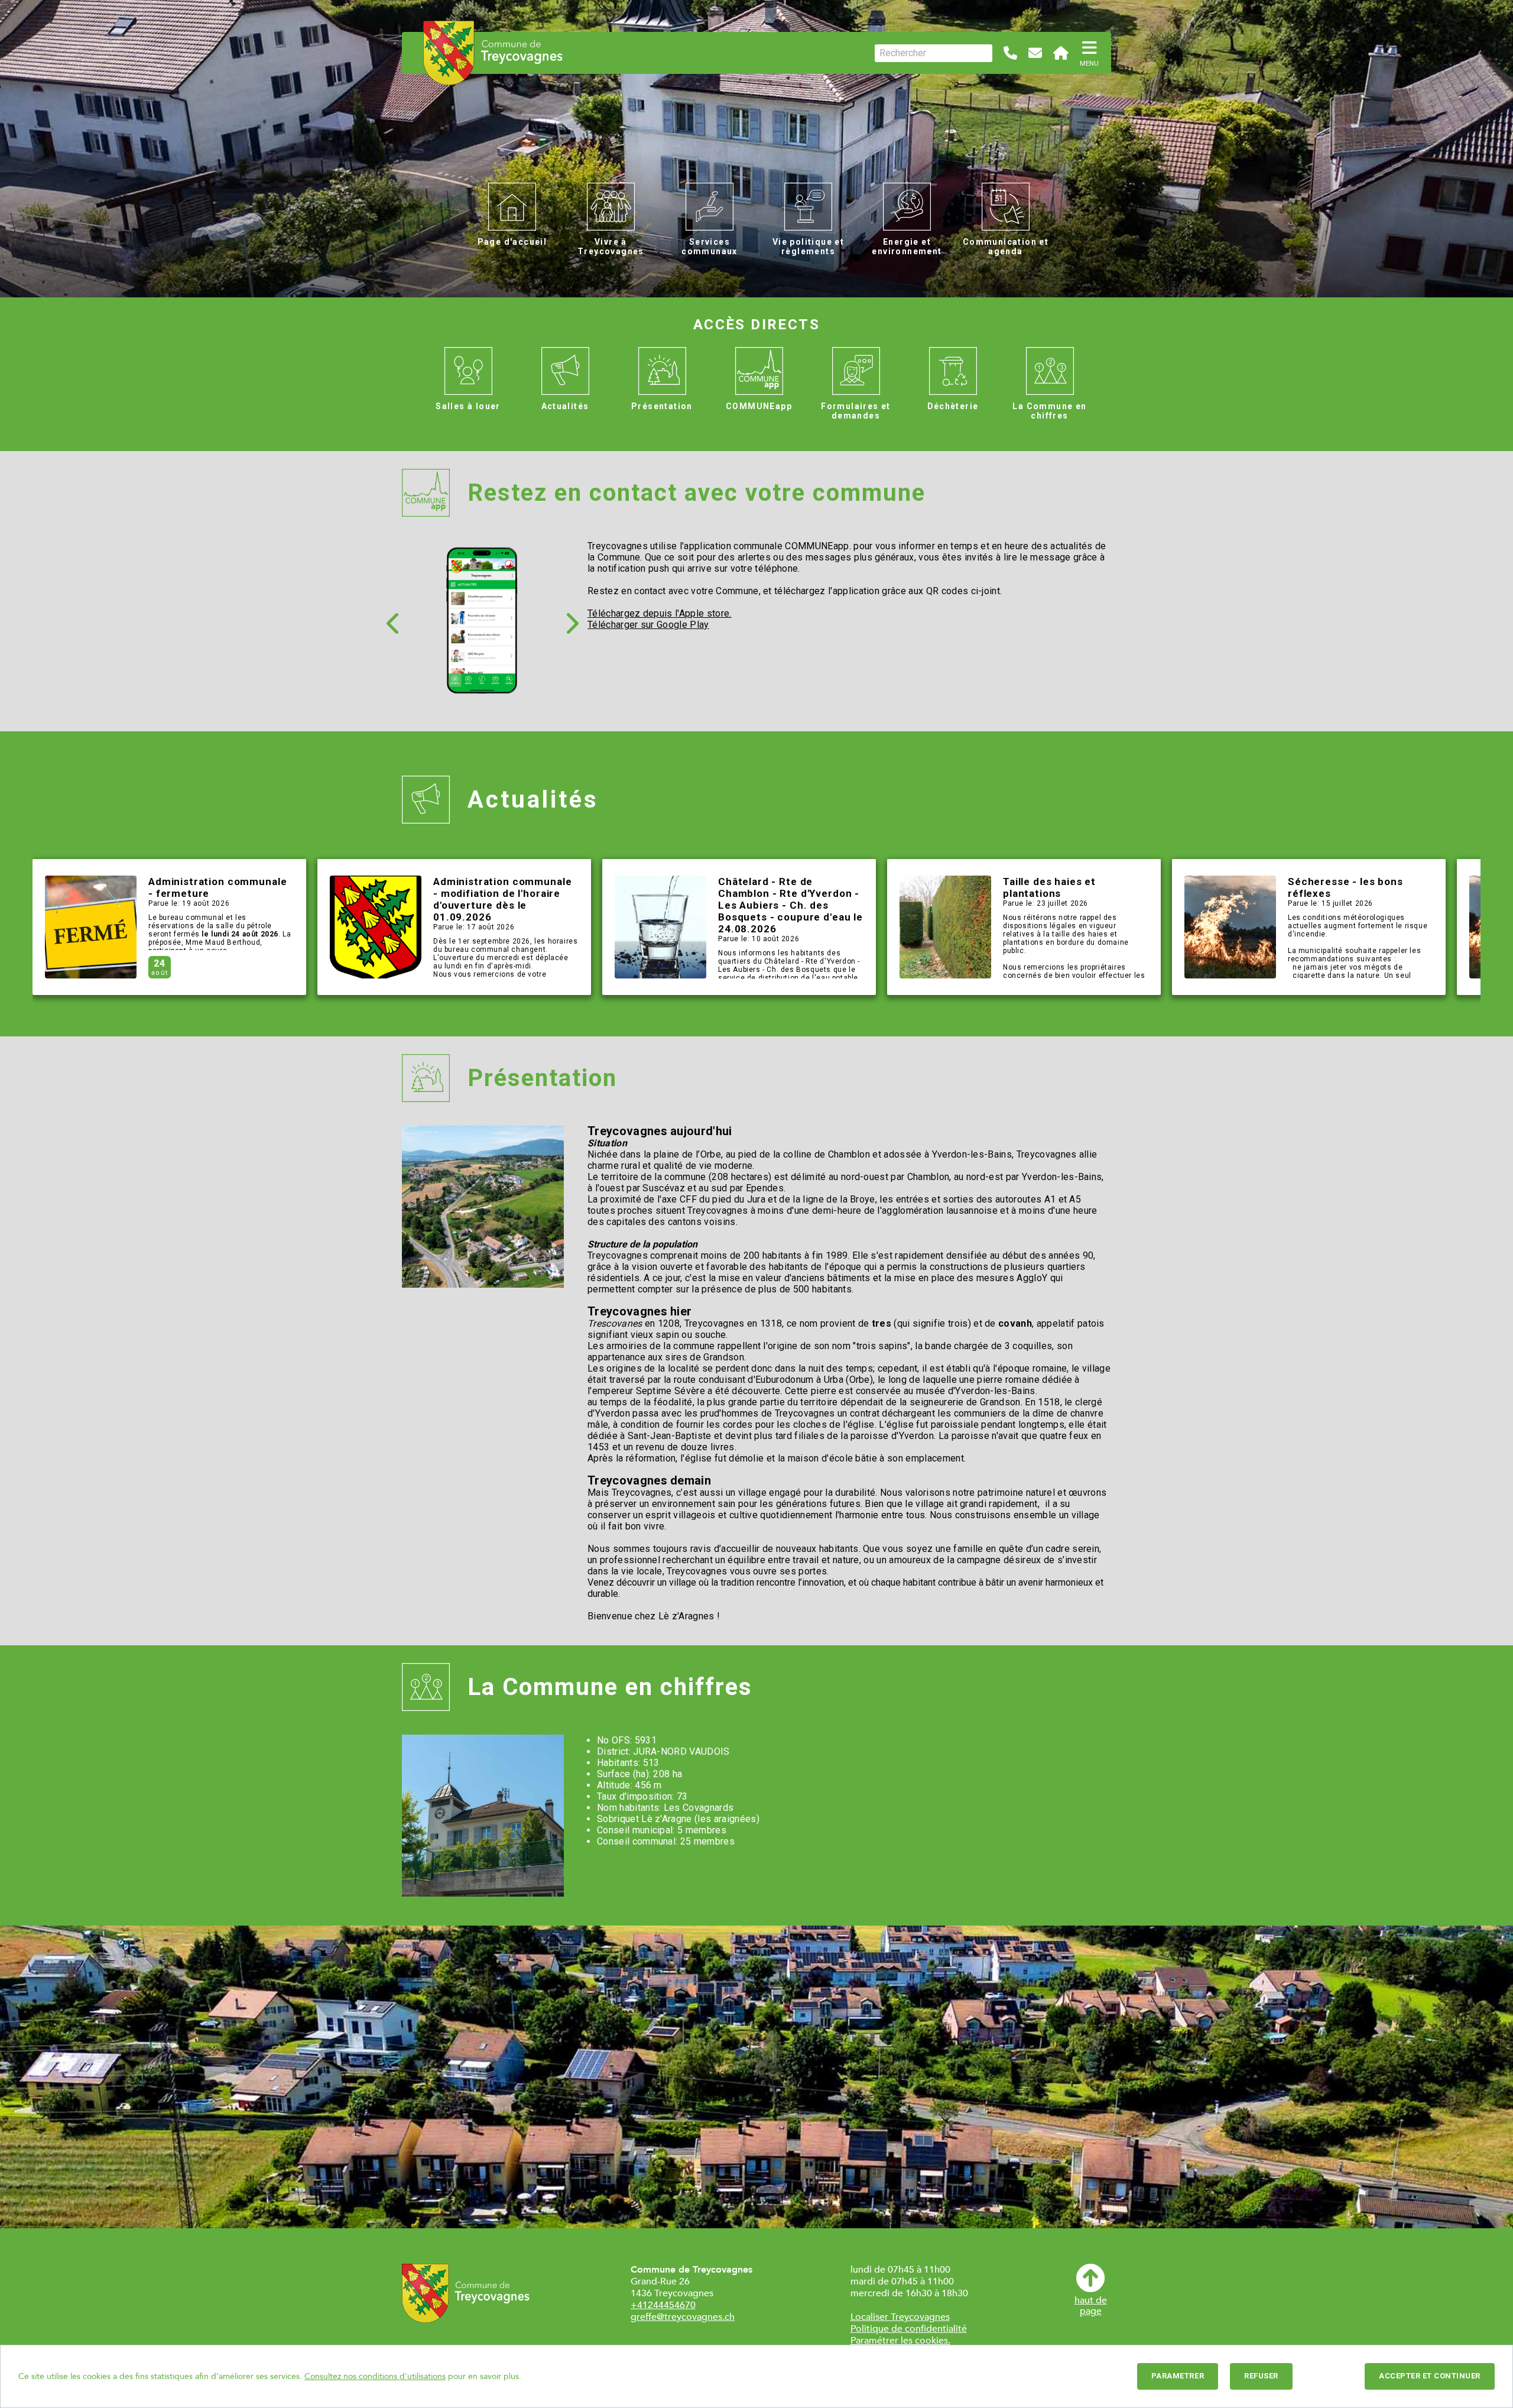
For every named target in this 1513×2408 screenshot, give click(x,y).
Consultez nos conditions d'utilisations (375, 2376)
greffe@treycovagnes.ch (683, 2317)
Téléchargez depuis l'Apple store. (660, 613)
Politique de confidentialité (909, 2329)
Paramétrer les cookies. (900, 2341)
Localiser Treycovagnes (900, 2317)
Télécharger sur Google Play (648, 625)
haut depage (1091, 2305)
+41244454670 (663, 2305)
